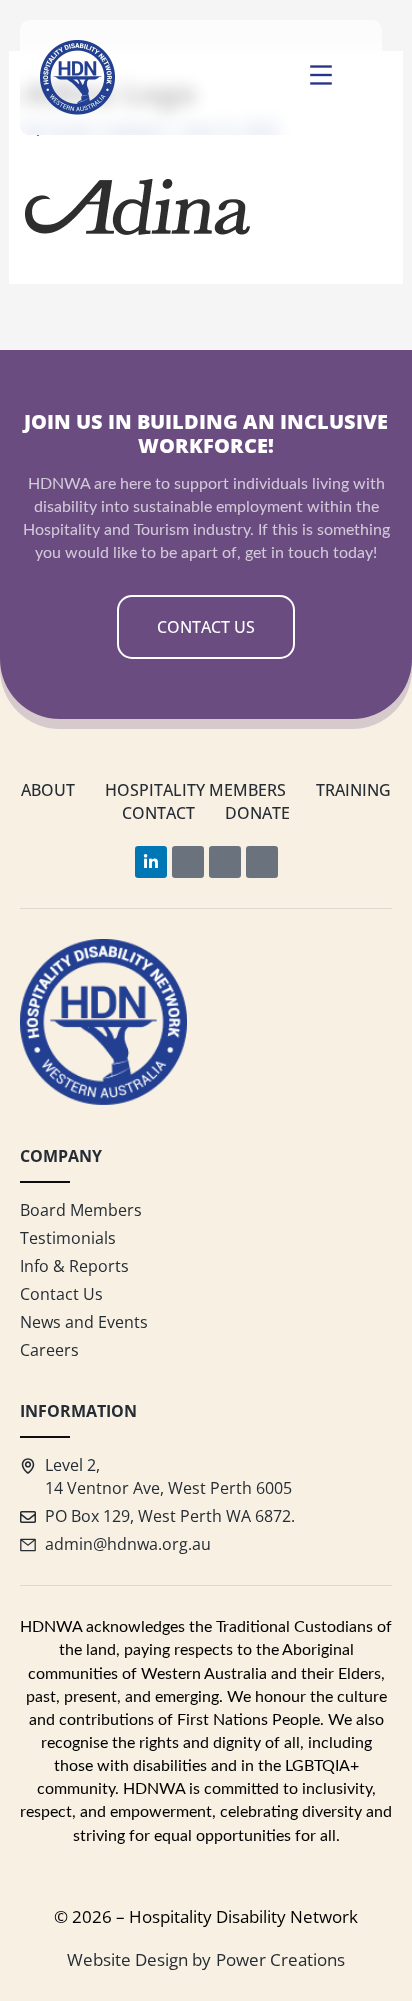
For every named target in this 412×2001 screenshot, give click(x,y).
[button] (321, 77)
